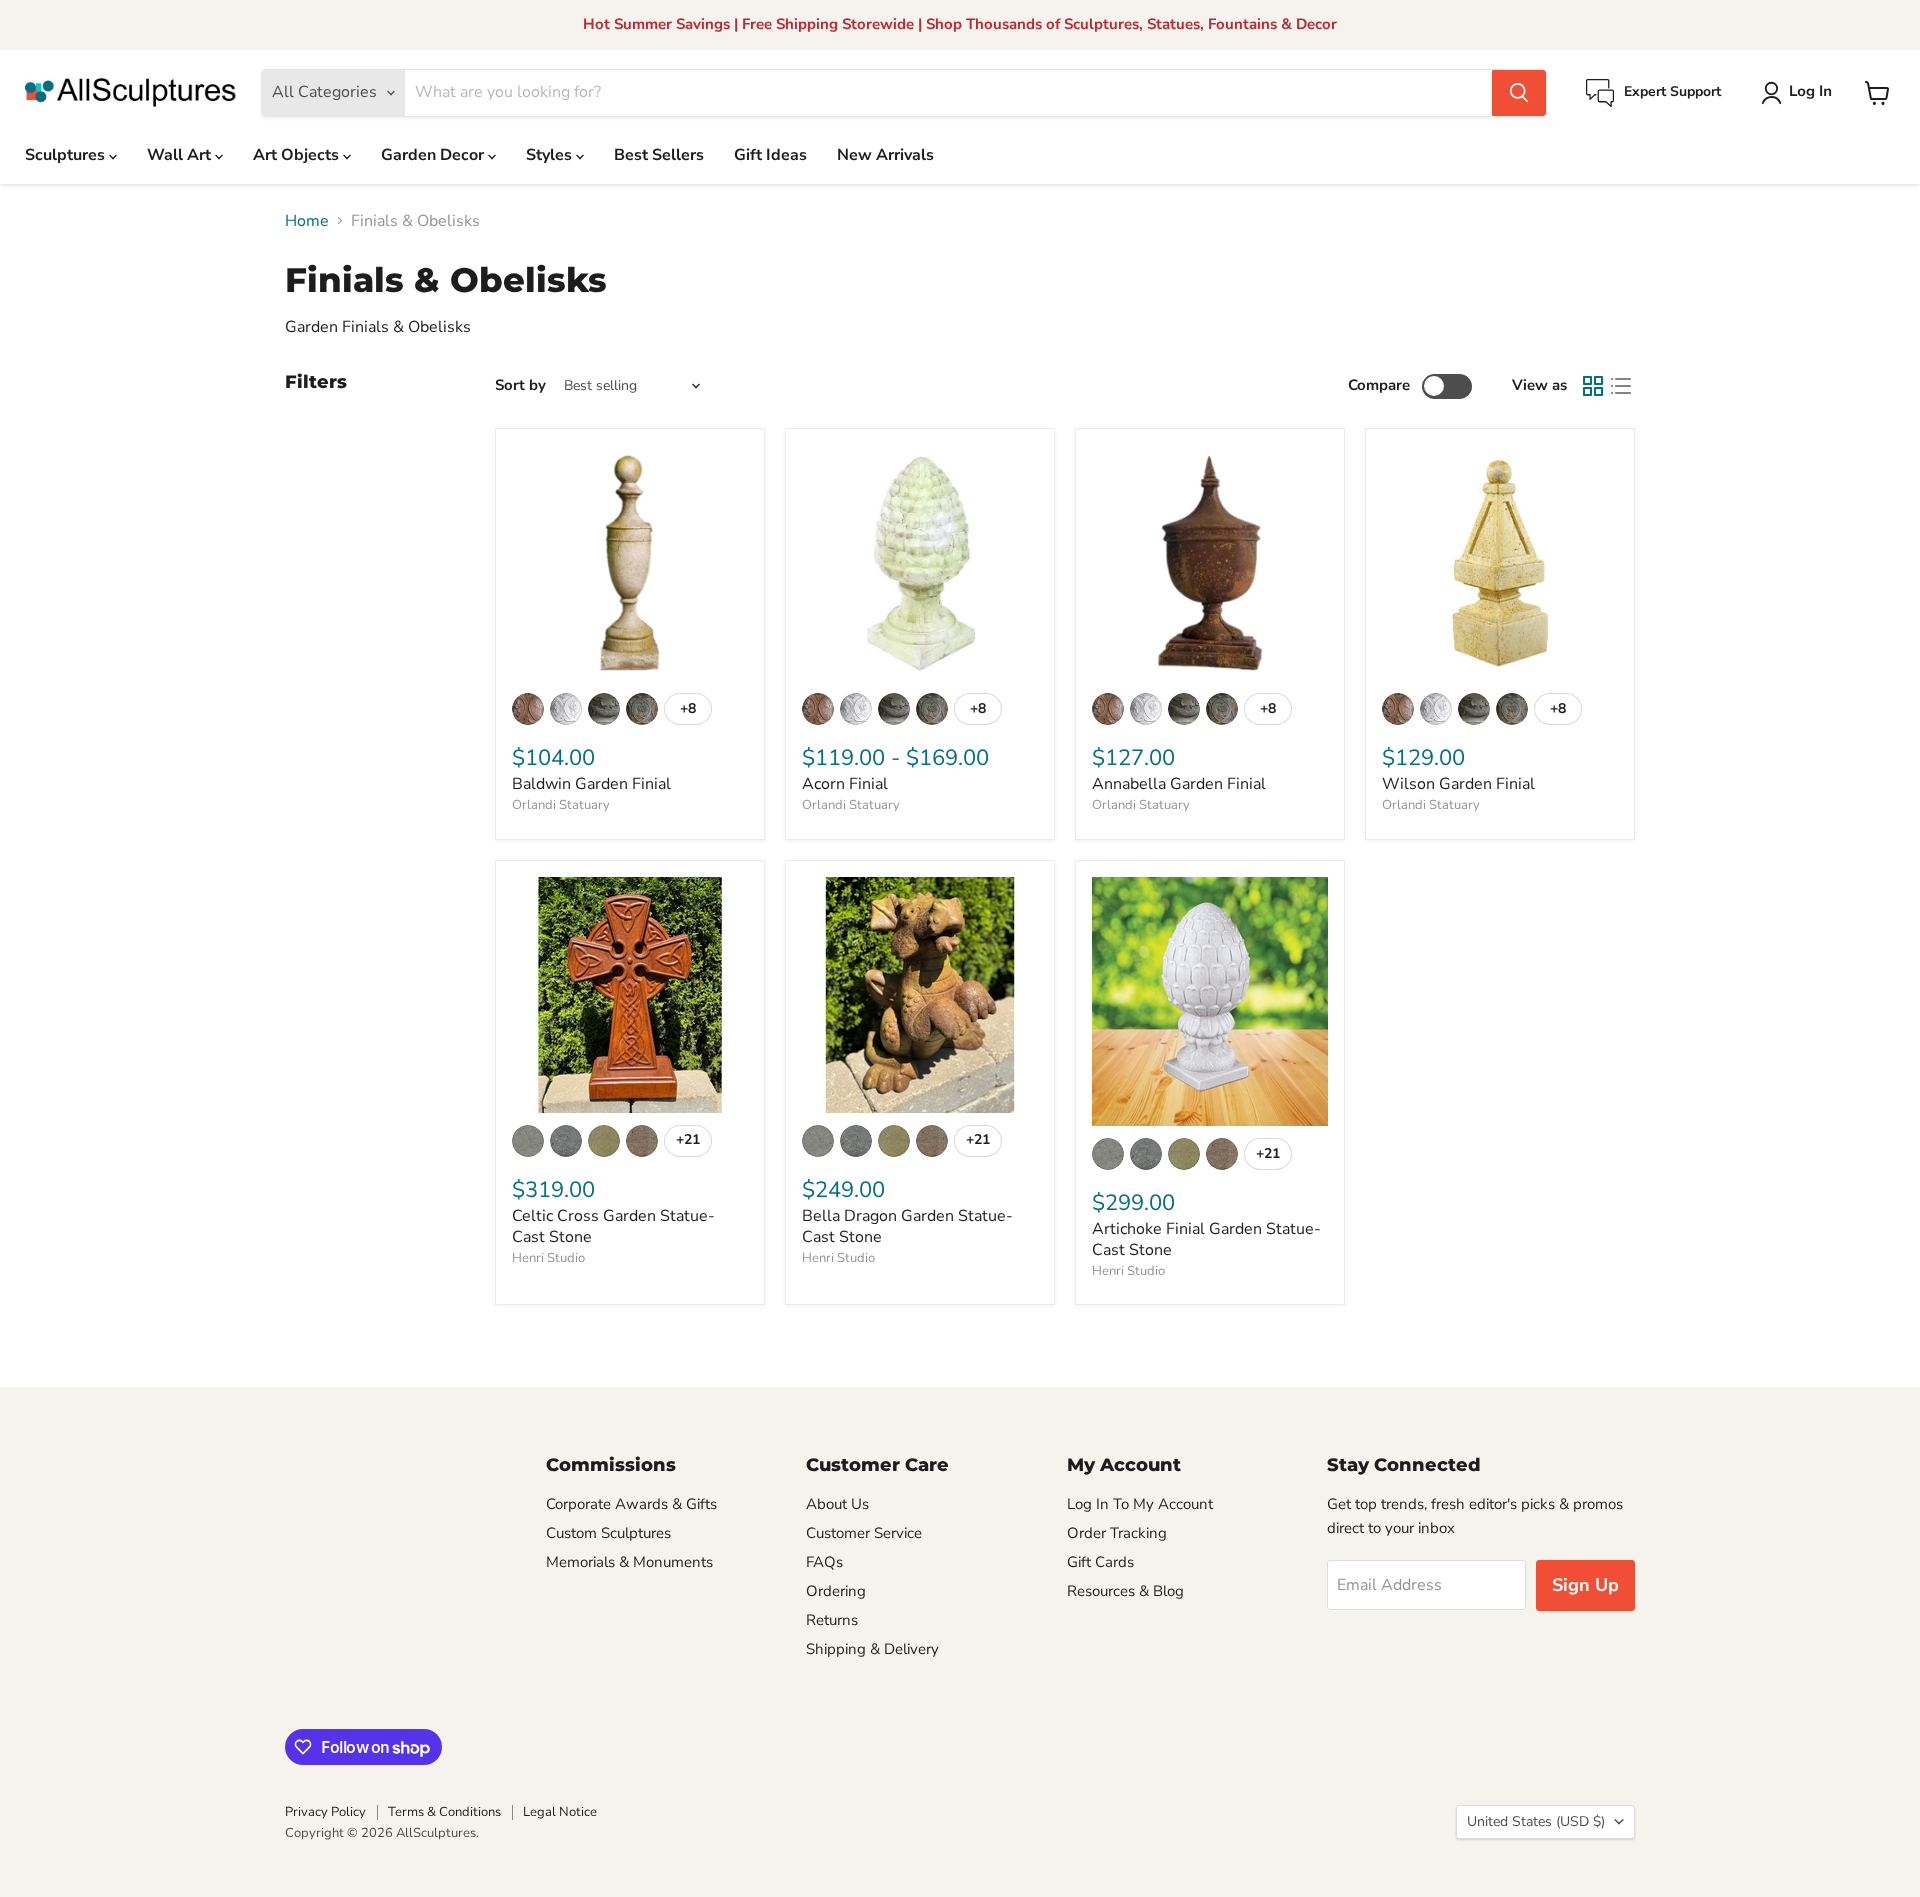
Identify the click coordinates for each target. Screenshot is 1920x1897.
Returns (832, 1620)
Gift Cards (1100, 1562)
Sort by (520, 385)
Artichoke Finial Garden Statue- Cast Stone (1206, 1239)
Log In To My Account (1140, 1504)
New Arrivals (885, 155)
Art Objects (298, 155)
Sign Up (1585, 1585)
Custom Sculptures (608, 1533)
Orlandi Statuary (561, 805)
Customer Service (864, 1533)
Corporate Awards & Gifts (631, 1504)
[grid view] (1593, 386)
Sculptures (67, 155)
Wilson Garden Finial (1458, 784)
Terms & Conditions (444, 1812)
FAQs (824, 1562)
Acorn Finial (845, 784)
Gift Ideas (770, 155)
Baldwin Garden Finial (591, 784)
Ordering (836, 1591)
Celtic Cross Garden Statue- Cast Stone (613, 1226)
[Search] (1519, 93)
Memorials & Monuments (629, 1562)
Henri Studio (548, 1258)
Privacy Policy (325, 1812)
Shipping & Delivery (872, 1649)
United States (1536, 1821)
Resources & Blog (1125, 1591)
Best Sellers (659, 155)
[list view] (1621, 386)
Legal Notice (560, 1812)
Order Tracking (1117, 1533)
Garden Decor (434, 155)
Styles (551, 155)
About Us (837, 1504)
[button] (1800, 93)
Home (307, 221)
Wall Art (181, 155)
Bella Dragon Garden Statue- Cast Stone (907, 1226)
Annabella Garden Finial (1179, 784)
